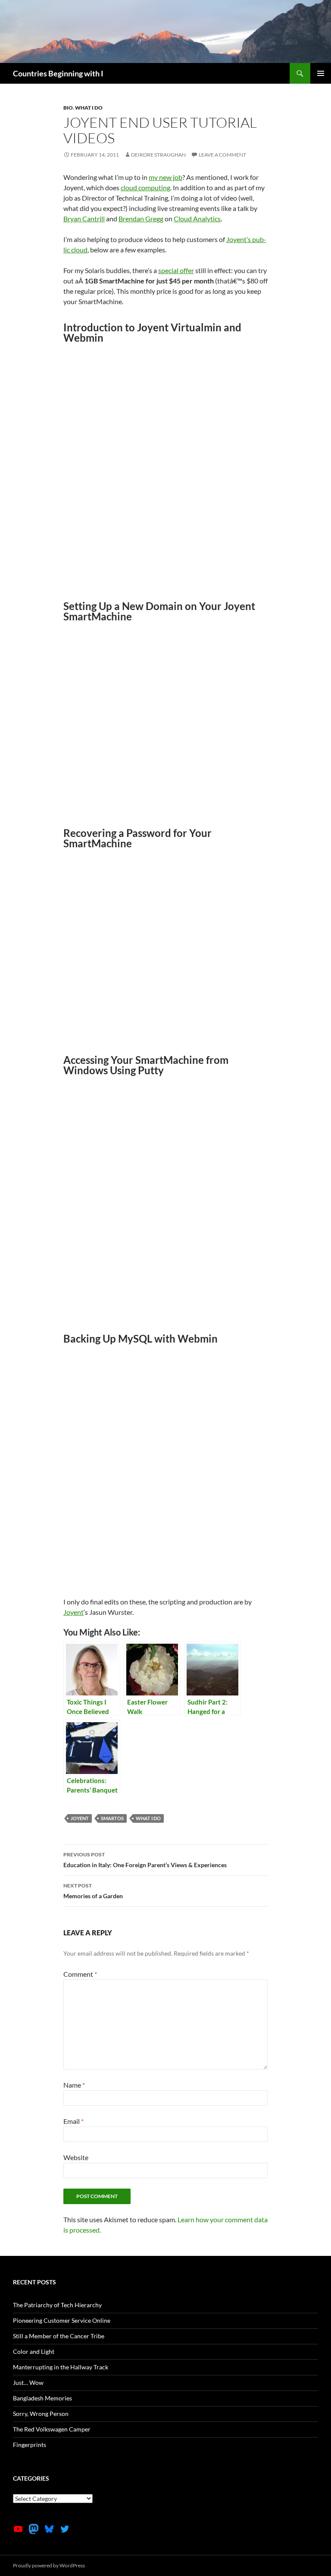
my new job (165, 177)
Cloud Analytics (197, 219)
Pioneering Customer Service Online (62, 2320)
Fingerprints (30, 2445)
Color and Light (34, 2351)
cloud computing (145, 187)
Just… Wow (28, 2383)
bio (68, 108)
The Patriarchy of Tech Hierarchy (57, 2305)
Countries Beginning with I (58, 73)
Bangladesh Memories (42, 2398)
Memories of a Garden (93, 1891)
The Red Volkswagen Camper (52, 2429)
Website (76, 2157)
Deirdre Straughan (158, 155)
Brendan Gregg (141, 219)
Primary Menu (321, 73)
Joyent (73, 1612)
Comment (80, 1974)
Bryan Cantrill (84, 219)
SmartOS (112, 1818)
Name (74, 2085)
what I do (89, 108)
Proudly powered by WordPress (49, 2565)
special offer (176, 270)
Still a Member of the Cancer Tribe (59, 2336)
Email (73, 2121)
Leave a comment (222, 155)
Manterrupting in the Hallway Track (61, 2367)
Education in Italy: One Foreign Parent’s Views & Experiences (145, 1860)
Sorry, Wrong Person (41, 2414)
